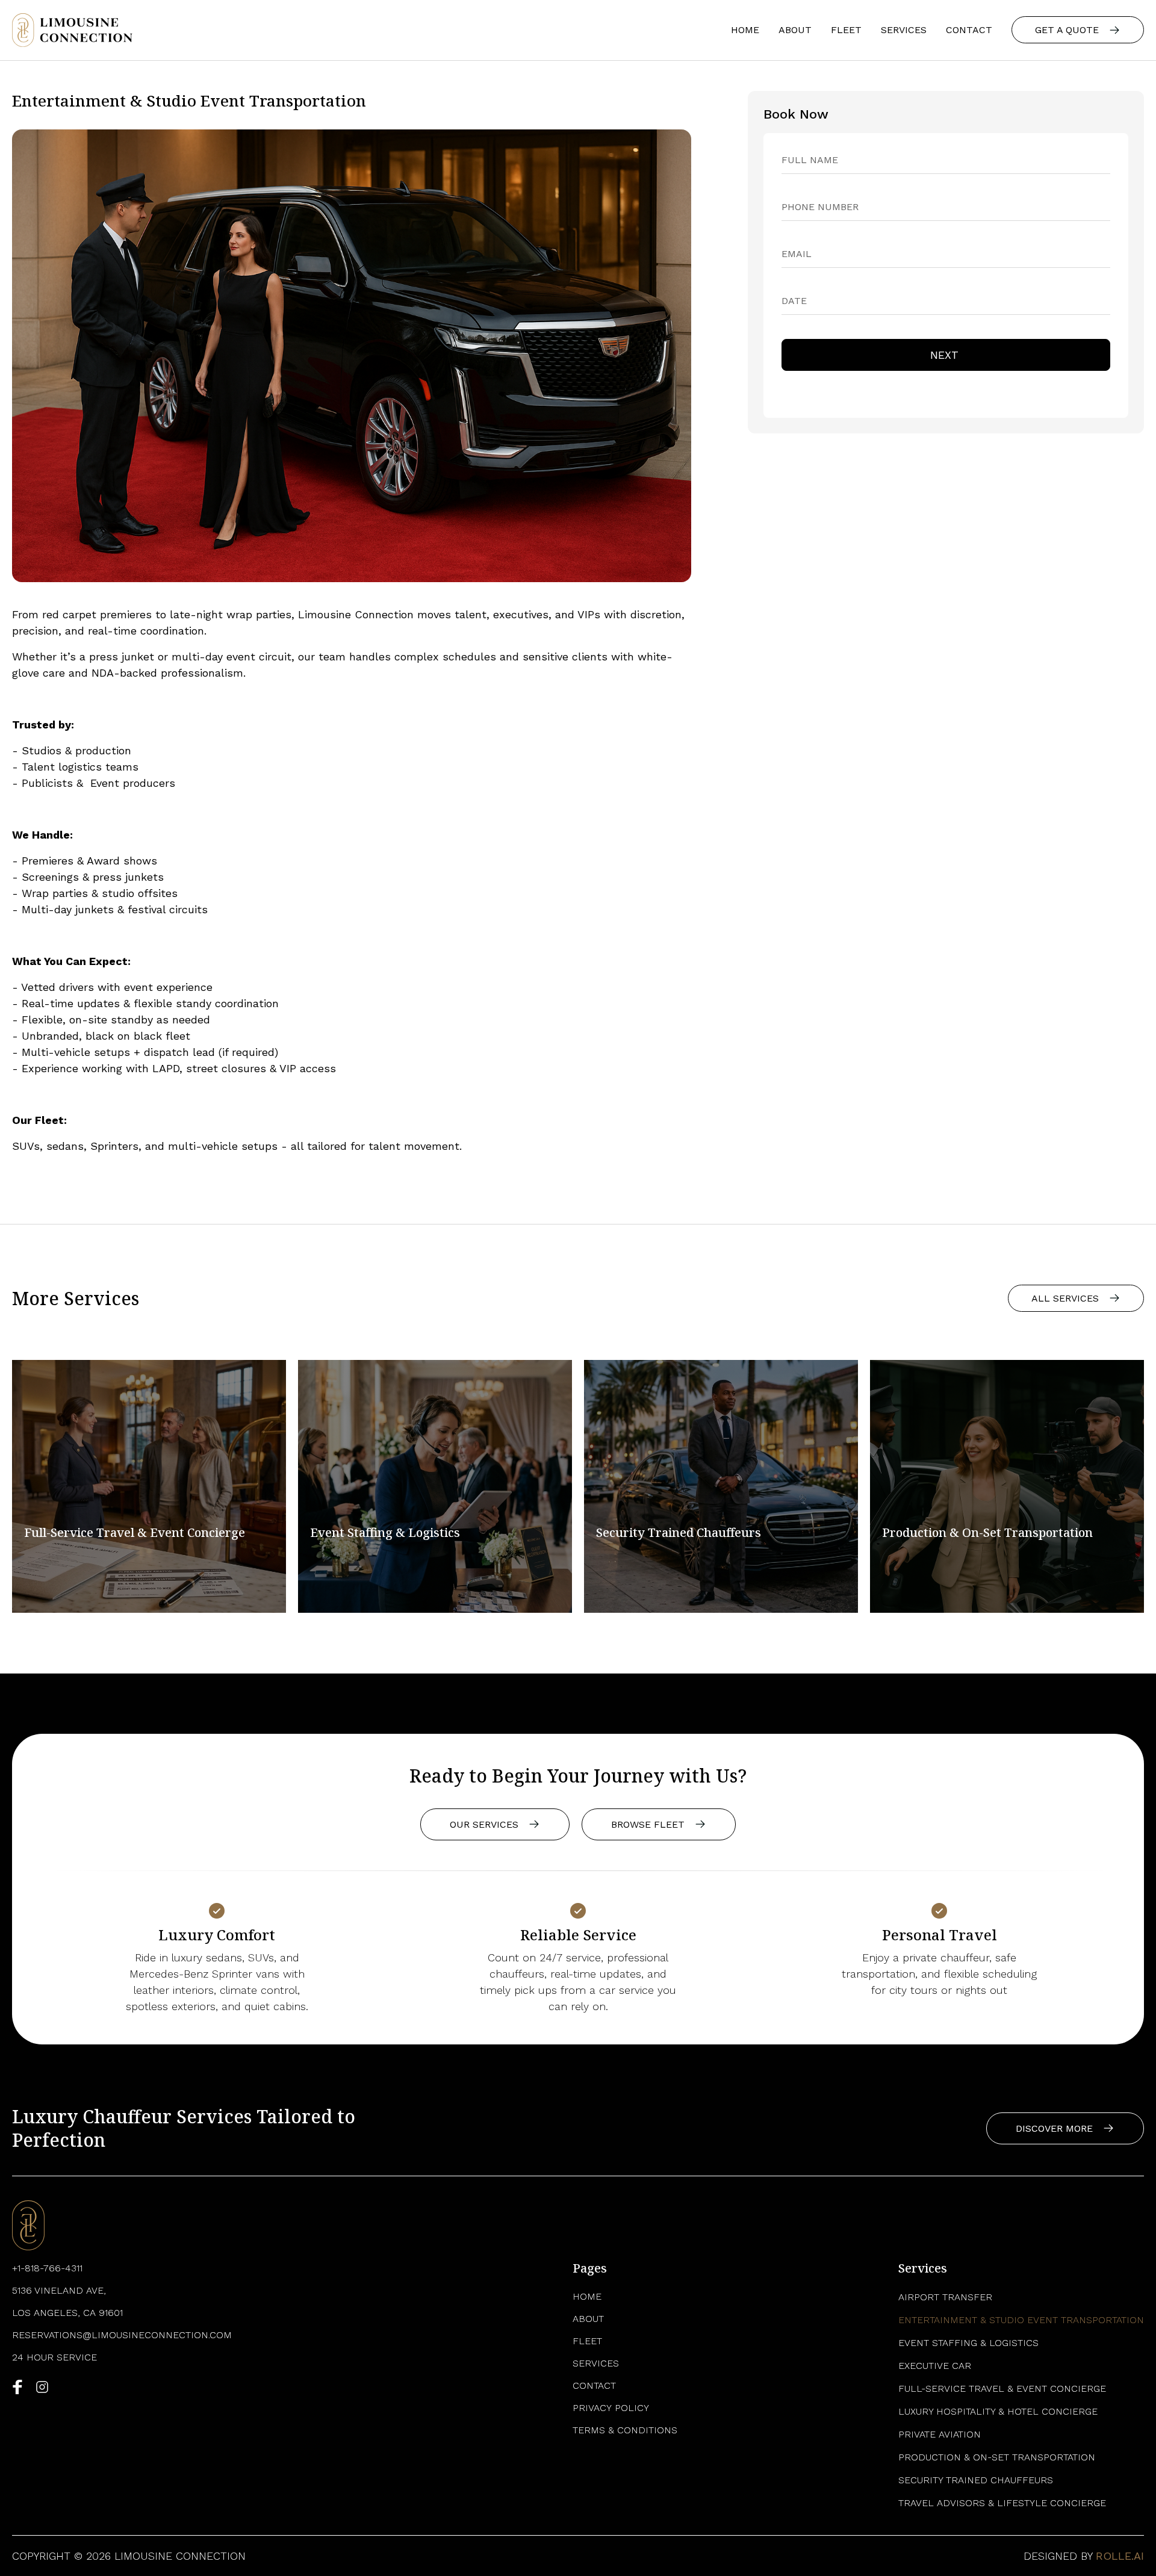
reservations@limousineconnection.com (122, 2335)
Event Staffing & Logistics (968, 2343)
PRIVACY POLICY (611, 2408)
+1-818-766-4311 (47, 2268)
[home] (72, 30)
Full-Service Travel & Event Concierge (1002, 2388)
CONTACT (969, 30)
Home (745, 30)
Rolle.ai (1120, 2556)
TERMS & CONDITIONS (625, 2430)
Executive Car (935, 2366)
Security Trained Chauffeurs (976, 2480)
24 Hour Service (54, 2357)
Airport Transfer (945, 2297)
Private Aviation (940, 2434)
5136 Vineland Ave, (59, 2290)
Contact (594, 2385)
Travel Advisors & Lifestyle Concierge (1002, 2503)
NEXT (946, 355)
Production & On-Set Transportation (997, 2457)
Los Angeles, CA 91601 (67, 2313)
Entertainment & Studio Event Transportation (1021, 2320)
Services (904, 30)
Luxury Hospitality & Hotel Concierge (998, 2411)
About (795, 30)
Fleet (846, 30)
